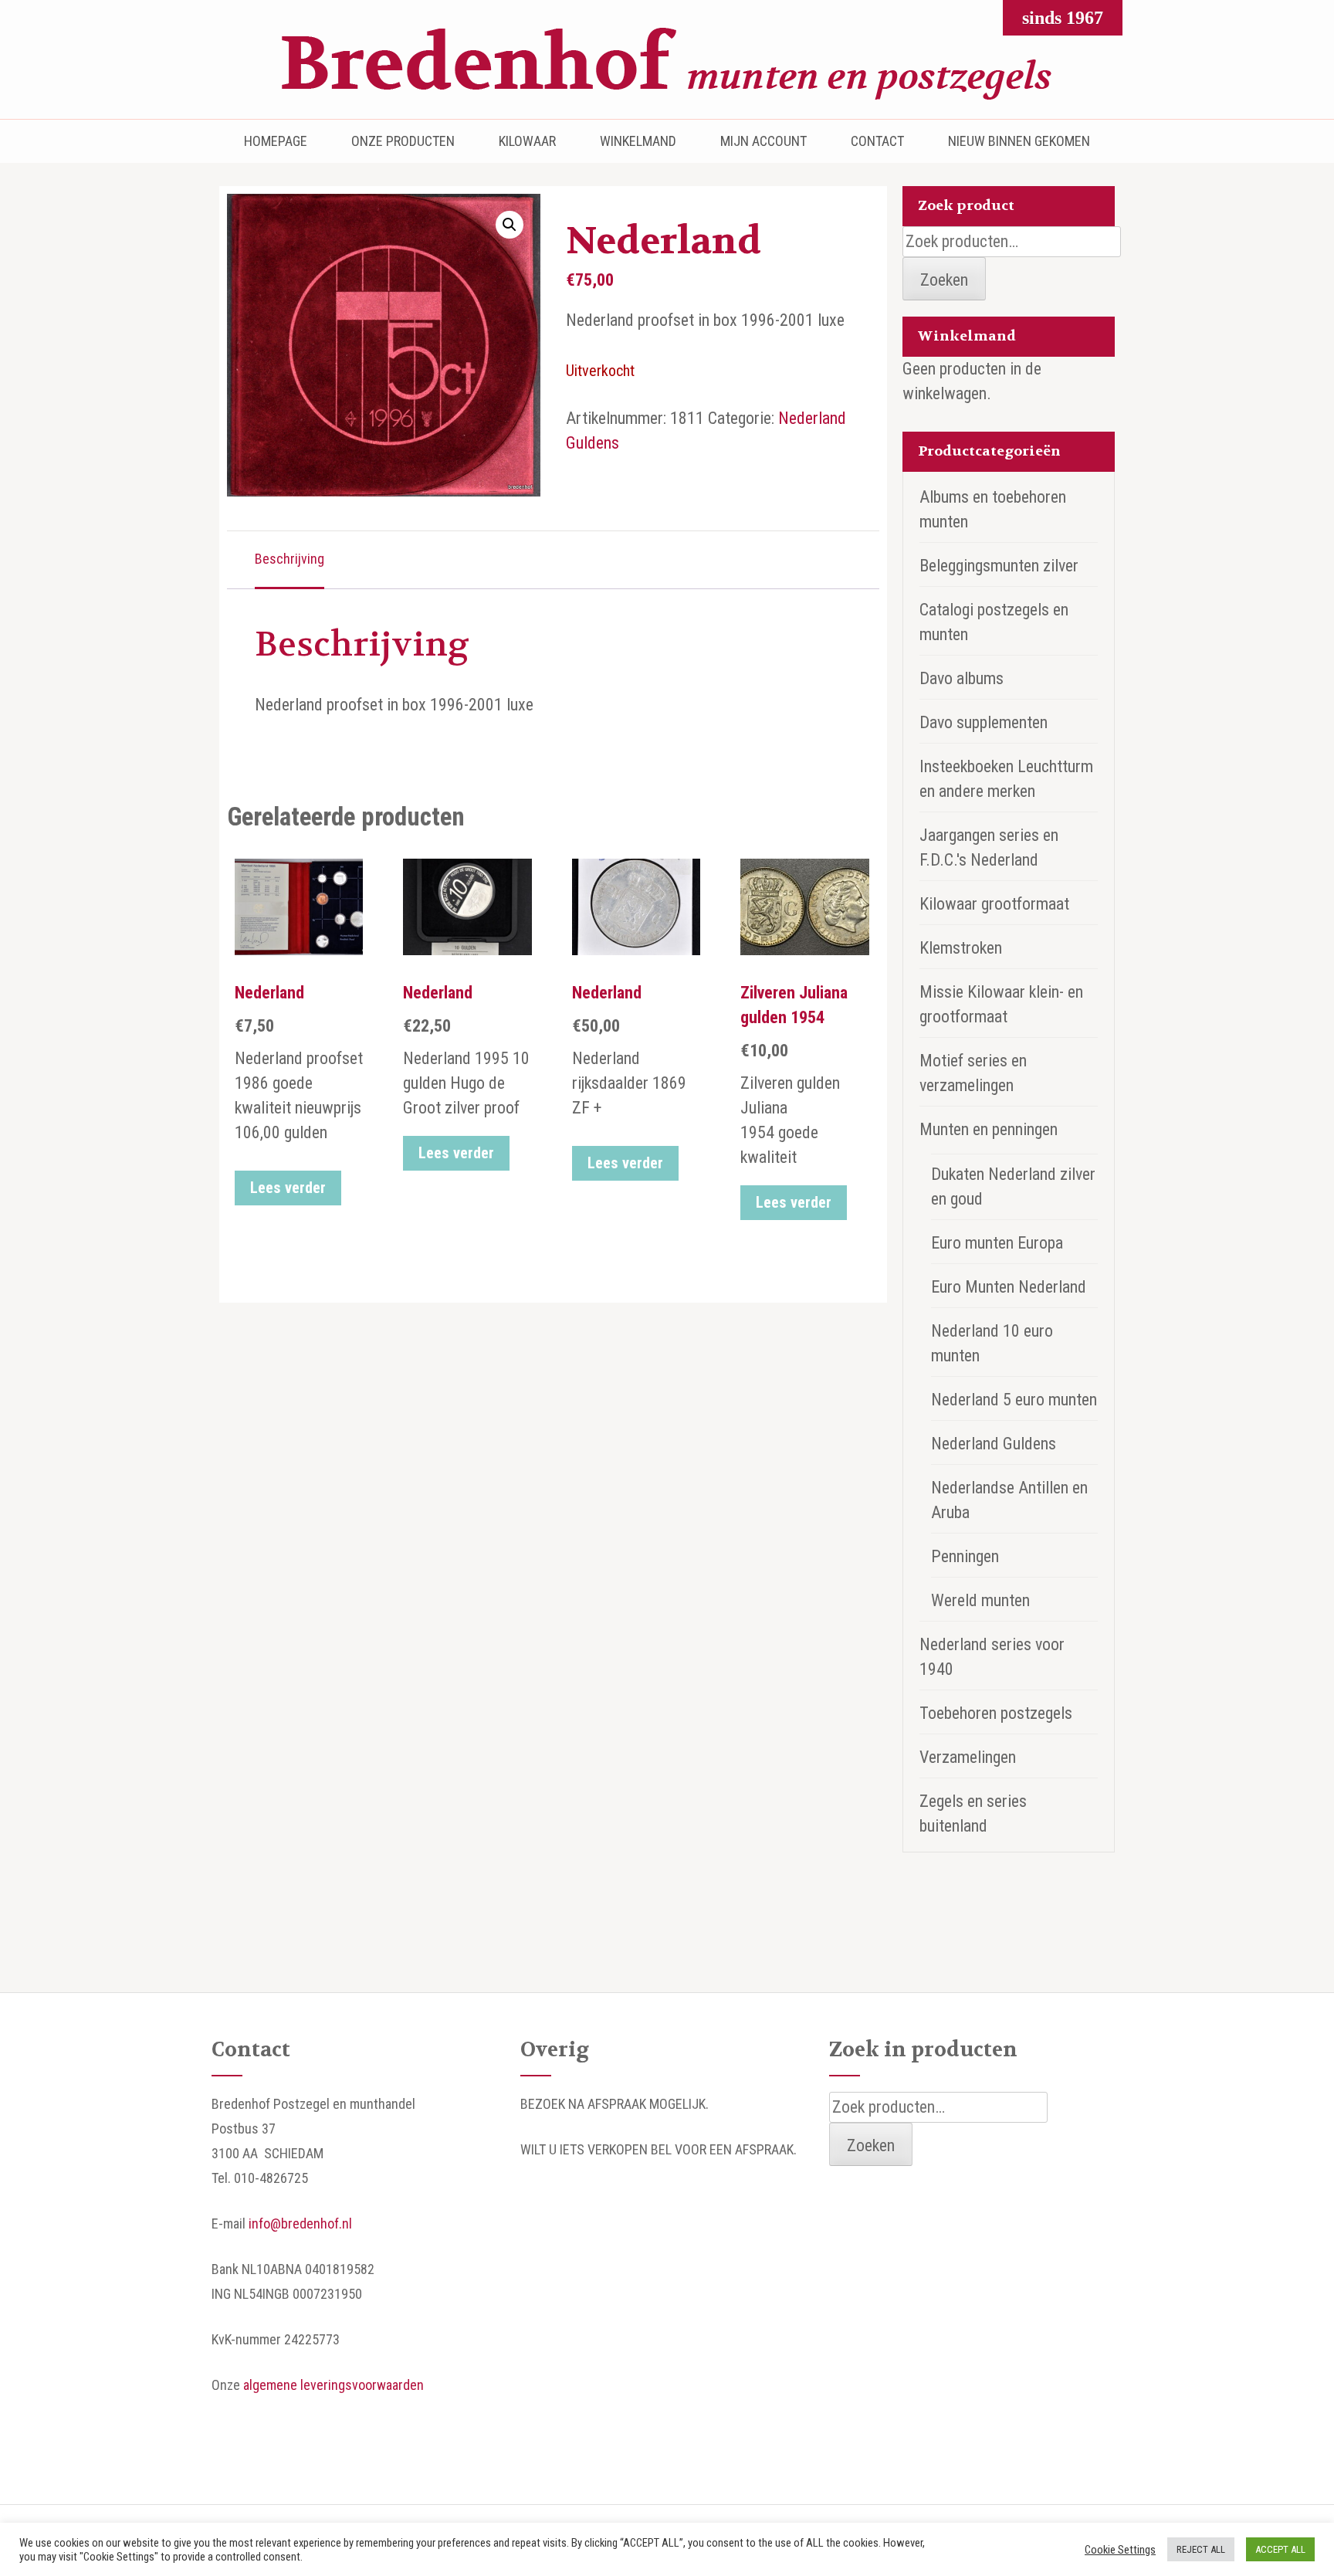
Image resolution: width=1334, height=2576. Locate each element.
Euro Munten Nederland (1009, 1287)
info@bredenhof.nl (300, 2223)
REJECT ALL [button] (1201, 2549)
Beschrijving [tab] (289, 559)
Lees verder (288, 1188)
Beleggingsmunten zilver (999, 566)
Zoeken (944, 280)
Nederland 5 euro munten (1014, 1400)
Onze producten (403, 141)
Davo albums (962, 678)
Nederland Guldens (994, 1444)
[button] (510, 225)
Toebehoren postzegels (996, 1713)
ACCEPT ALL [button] (1280, 2549)
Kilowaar (527, 141)
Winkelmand (638, 141)
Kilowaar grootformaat (994, 904)
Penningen (965, 1556)
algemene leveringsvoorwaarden (333, 2385)
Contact (877, 141)
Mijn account (763, 141)
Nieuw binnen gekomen (1019, 141)
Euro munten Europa (997, 1243)
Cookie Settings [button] (1120, 2550)
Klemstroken (961, 948)
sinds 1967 (1063, 18)
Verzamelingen (968, 1757)
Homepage (276, 141)
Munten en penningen (989, 1129)
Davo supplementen (984, 722)
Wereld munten (980, 1600)
